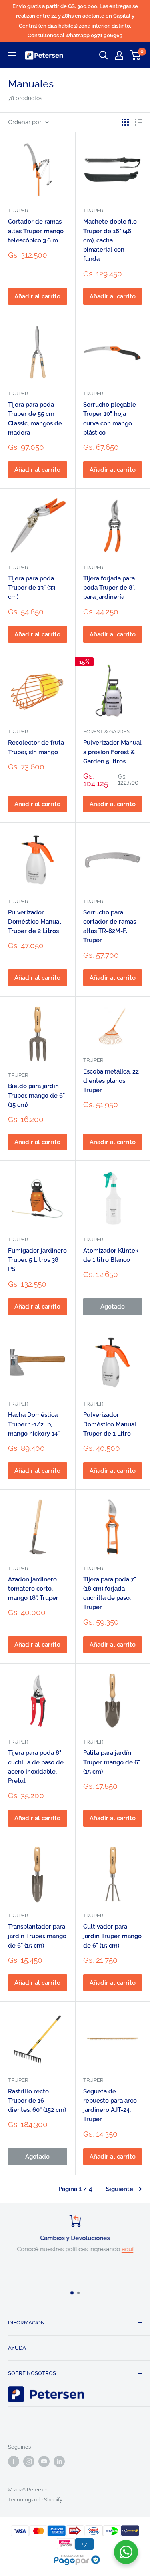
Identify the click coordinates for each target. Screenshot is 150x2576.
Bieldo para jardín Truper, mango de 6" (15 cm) (36, 1095)
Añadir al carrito (37, 296)
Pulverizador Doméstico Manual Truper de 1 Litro (110, 1424)
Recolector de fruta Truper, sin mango (36, 747)
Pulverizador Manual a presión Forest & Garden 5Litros (112, 752)
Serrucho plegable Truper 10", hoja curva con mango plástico (110, 419)
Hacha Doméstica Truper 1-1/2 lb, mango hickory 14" (34, 1424)
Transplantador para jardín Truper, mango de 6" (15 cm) (37, 1936)
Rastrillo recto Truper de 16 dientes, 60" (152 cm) (37, 2101)
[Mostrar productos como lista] (138, 122)
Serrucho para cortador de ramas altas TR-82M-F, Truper (110, 926)
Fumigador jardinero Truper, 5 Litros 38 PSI (37, 1260)
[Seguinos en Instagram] (29, 2461)
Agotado (113, 1307)
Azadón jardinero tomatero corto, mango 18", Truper (33, 1589)
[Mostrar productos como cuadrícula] (125, 122)
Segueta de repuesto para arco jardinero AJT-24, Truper (110, 2105)
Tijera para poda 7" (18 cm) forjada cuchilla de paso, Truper (110, 1593)
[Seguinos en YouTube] (44, 2461)
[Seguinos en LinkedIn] (59, 2461)
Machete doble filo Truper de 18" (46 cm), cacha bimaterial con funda (110, 240)
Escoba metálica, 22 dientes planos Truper (111, 1081)
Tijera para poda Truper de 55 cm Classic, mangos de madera (35, 419)
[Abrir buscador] (104, 55)
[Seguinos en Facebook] (14, 2461)
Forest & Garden (107, 732)
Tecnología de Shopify (35, 2500)
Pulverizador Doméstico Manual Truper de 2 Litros (35, 922)
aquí (127, 2249)
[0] (135, 55)
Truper (18, 210)
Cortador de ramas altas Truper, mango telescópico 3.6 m (36, 231)
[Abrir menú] (12, 55)
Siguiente (120, 2189)
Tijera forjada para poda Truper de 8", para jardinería (109, 588)
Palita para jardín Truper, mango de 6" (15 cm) (112, 1762)
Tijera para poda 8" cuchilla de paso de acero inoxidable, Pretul (36, 1767)
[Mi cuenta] (119, 55)
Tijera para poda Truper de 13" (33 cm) (32, 588)
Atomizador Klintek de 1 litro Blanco (111, 1255)
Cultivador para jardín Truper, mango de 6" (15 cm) (112, 1936)
